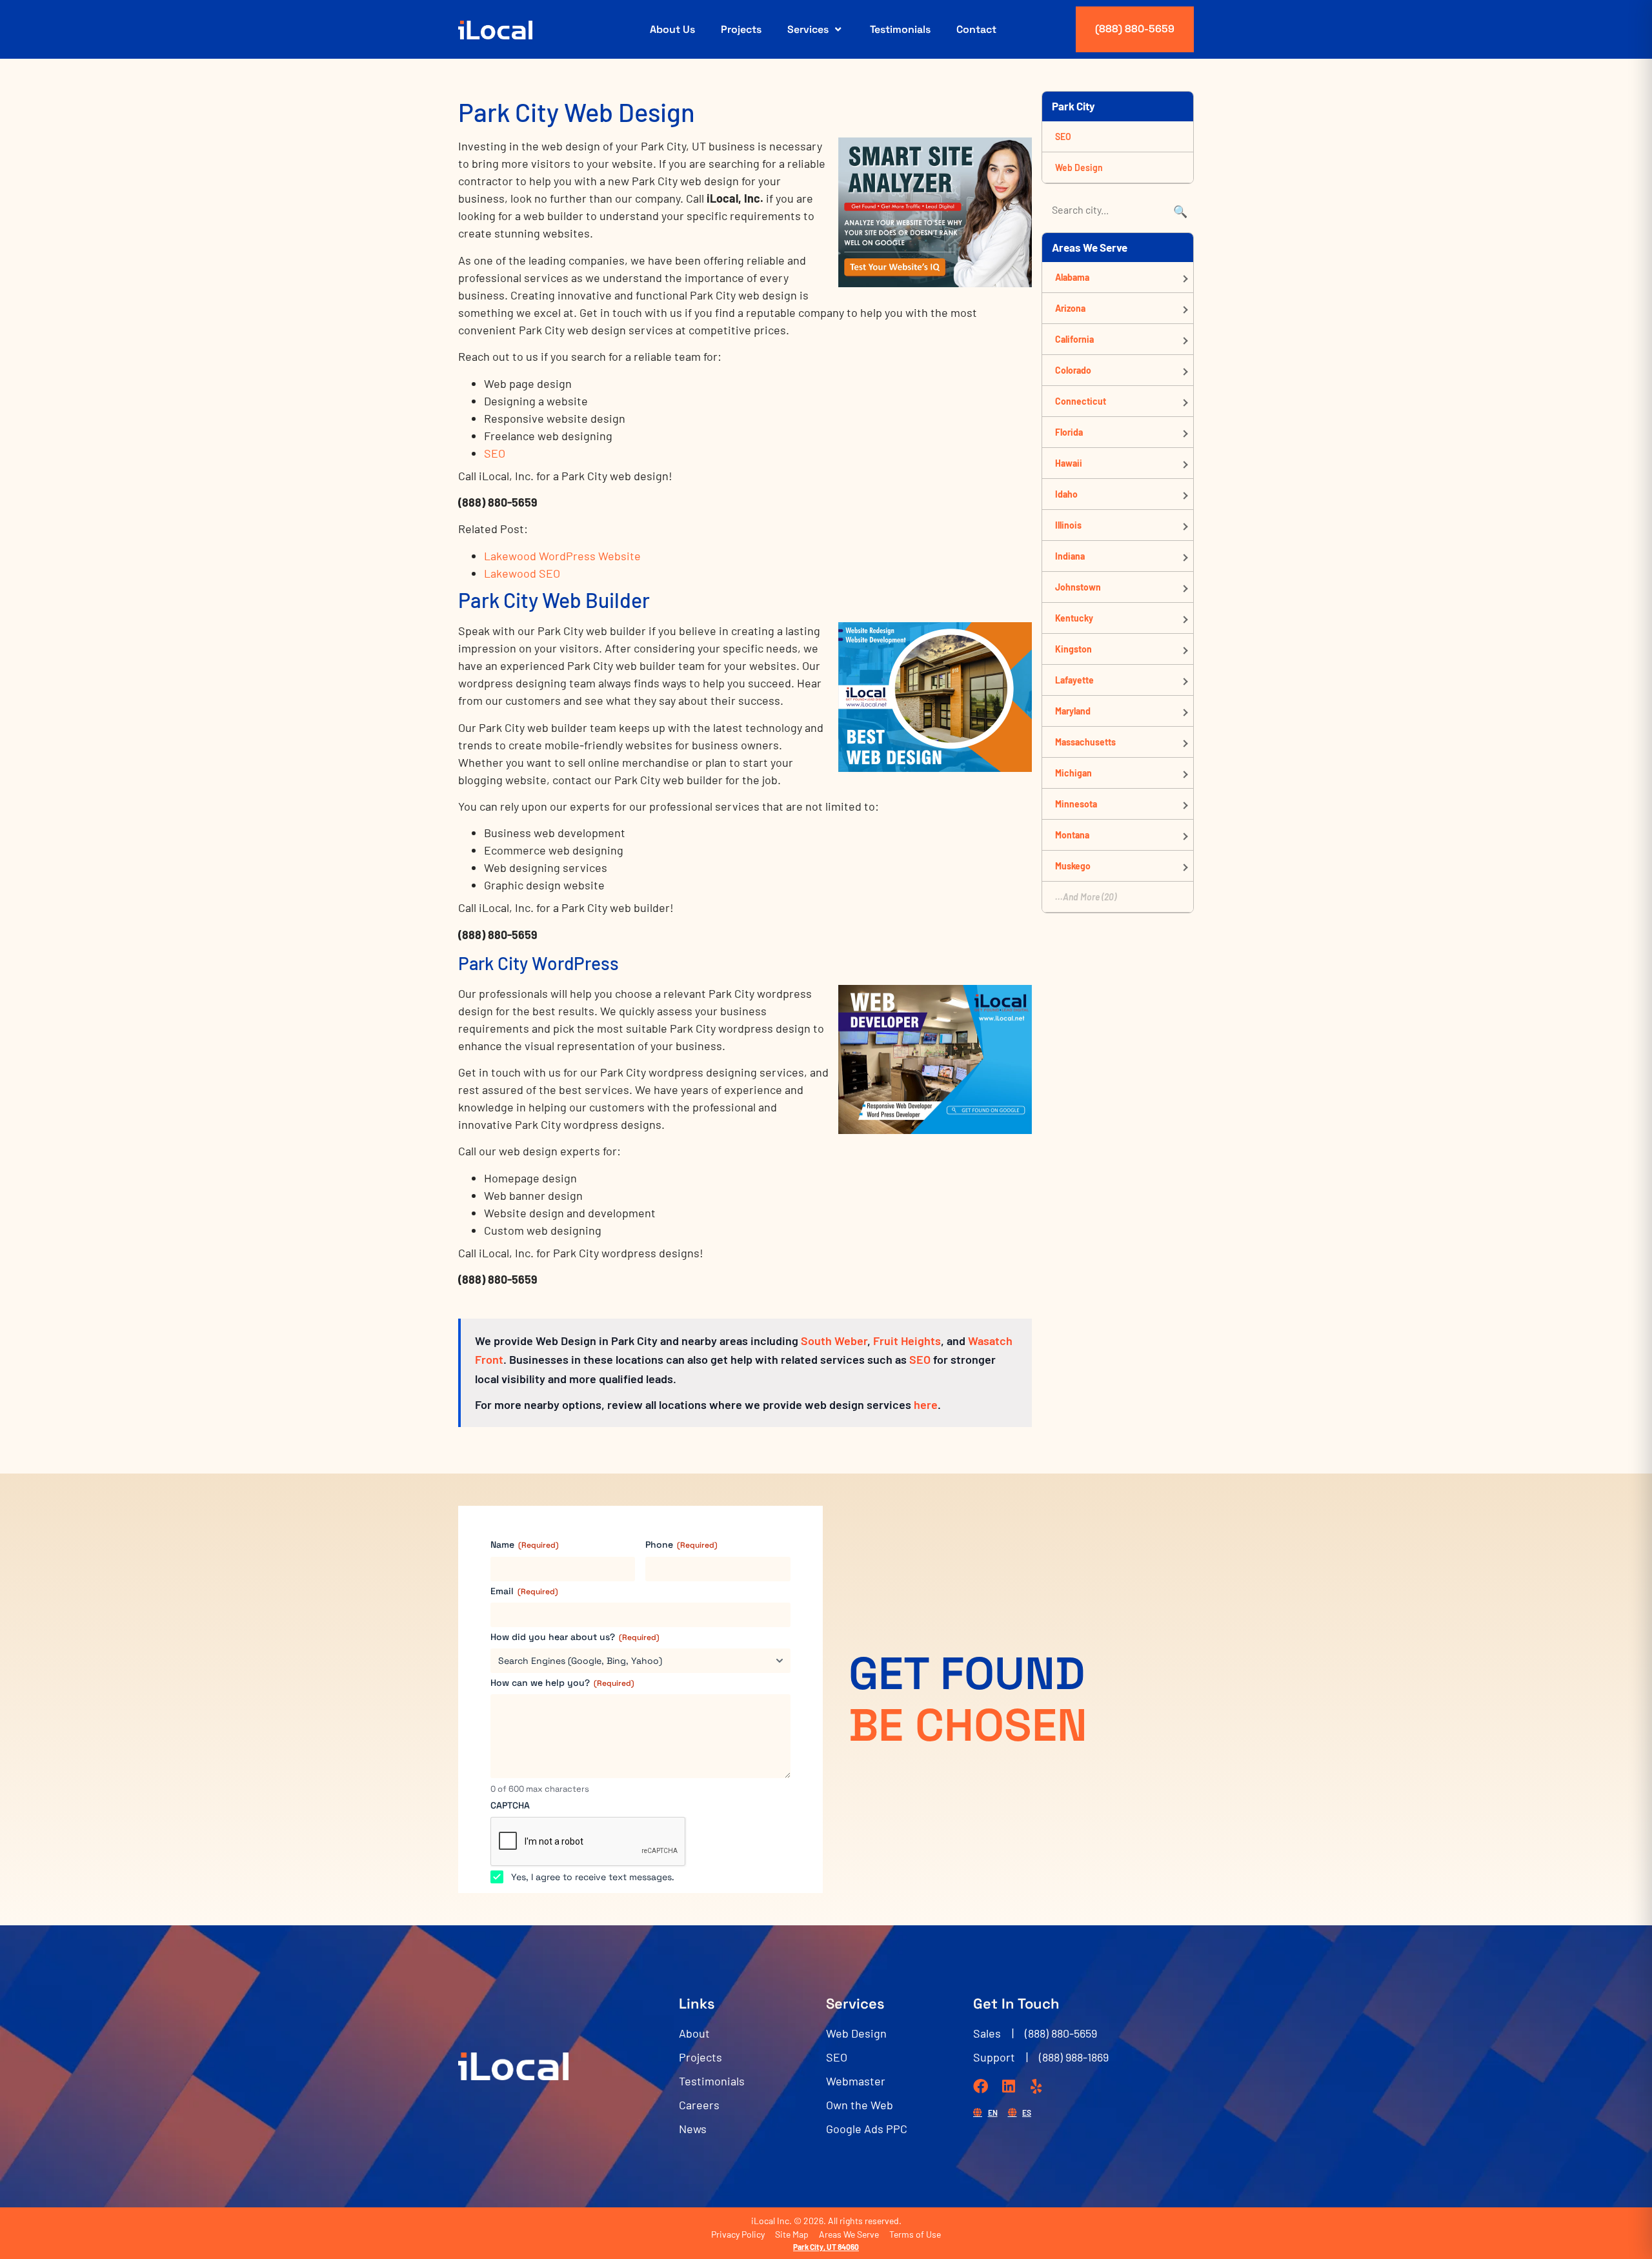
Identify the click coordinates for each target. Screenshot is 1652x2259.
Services (808, 29)
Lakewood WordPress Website (562, 556)
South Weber (834, 1341)
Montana (1072, 835)
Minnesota (1076, 804)
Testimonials (900, 29)
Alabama (1072, 277)
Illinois (1068, 525)
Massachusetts (1085, 742)
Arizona (1070, 308)
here (926, 1404)
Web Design (1079, 167)
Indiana (1070, 556)
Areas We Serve (849, 2234)
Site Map (792, 2234)
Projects (741, 29)
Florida (1069, 432)
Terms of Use (915, 2234)
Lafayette (1074, 680)
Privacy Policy (738, 2234)
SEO (495, 453)
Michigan (1073, 773)
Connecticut (1081, 401)
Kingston (1073, 649)
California (1074, 339)
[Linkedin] (1008, 2086)
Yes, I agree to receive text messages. (593, 1877)
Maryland (1073, 711)
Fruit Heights (907, 1341)
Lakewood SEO (522, 573)
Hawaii (1069, 463)
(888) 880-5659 (1135, 29)
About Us (672, 29)
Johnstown (1078, 587)
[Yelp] (1036, 2086)
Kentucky (1074, 618)
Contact (976, 29)
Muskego (1073, 866)
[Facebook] (981, 2086)
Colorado (1073, 370)
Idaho (1066, 494)
